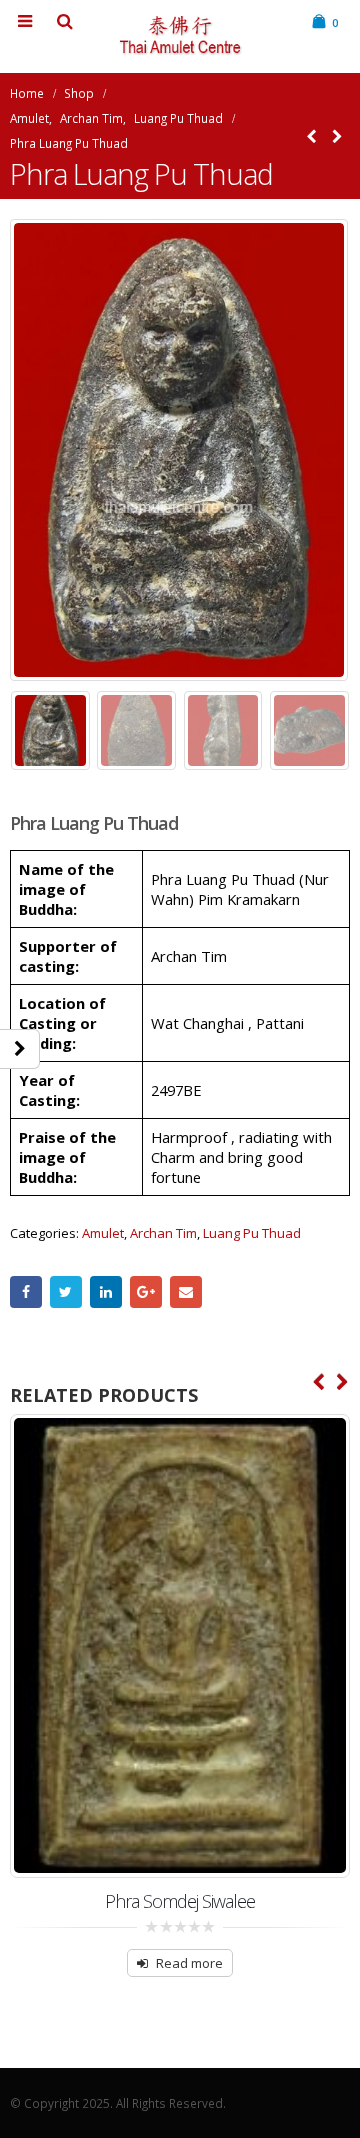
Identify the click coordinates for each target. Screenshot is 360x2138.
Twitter (66, 1292)
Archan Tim (163, 1233)
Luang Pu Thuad (252, 1233)
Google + (146, 1292)
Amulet (103, 1233)
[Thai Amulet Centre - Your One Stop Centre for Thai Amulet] (180, 35)
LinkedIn (106, 1292)
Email (186, 1292)
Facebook (26, 1292)
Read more (189, 1963)
